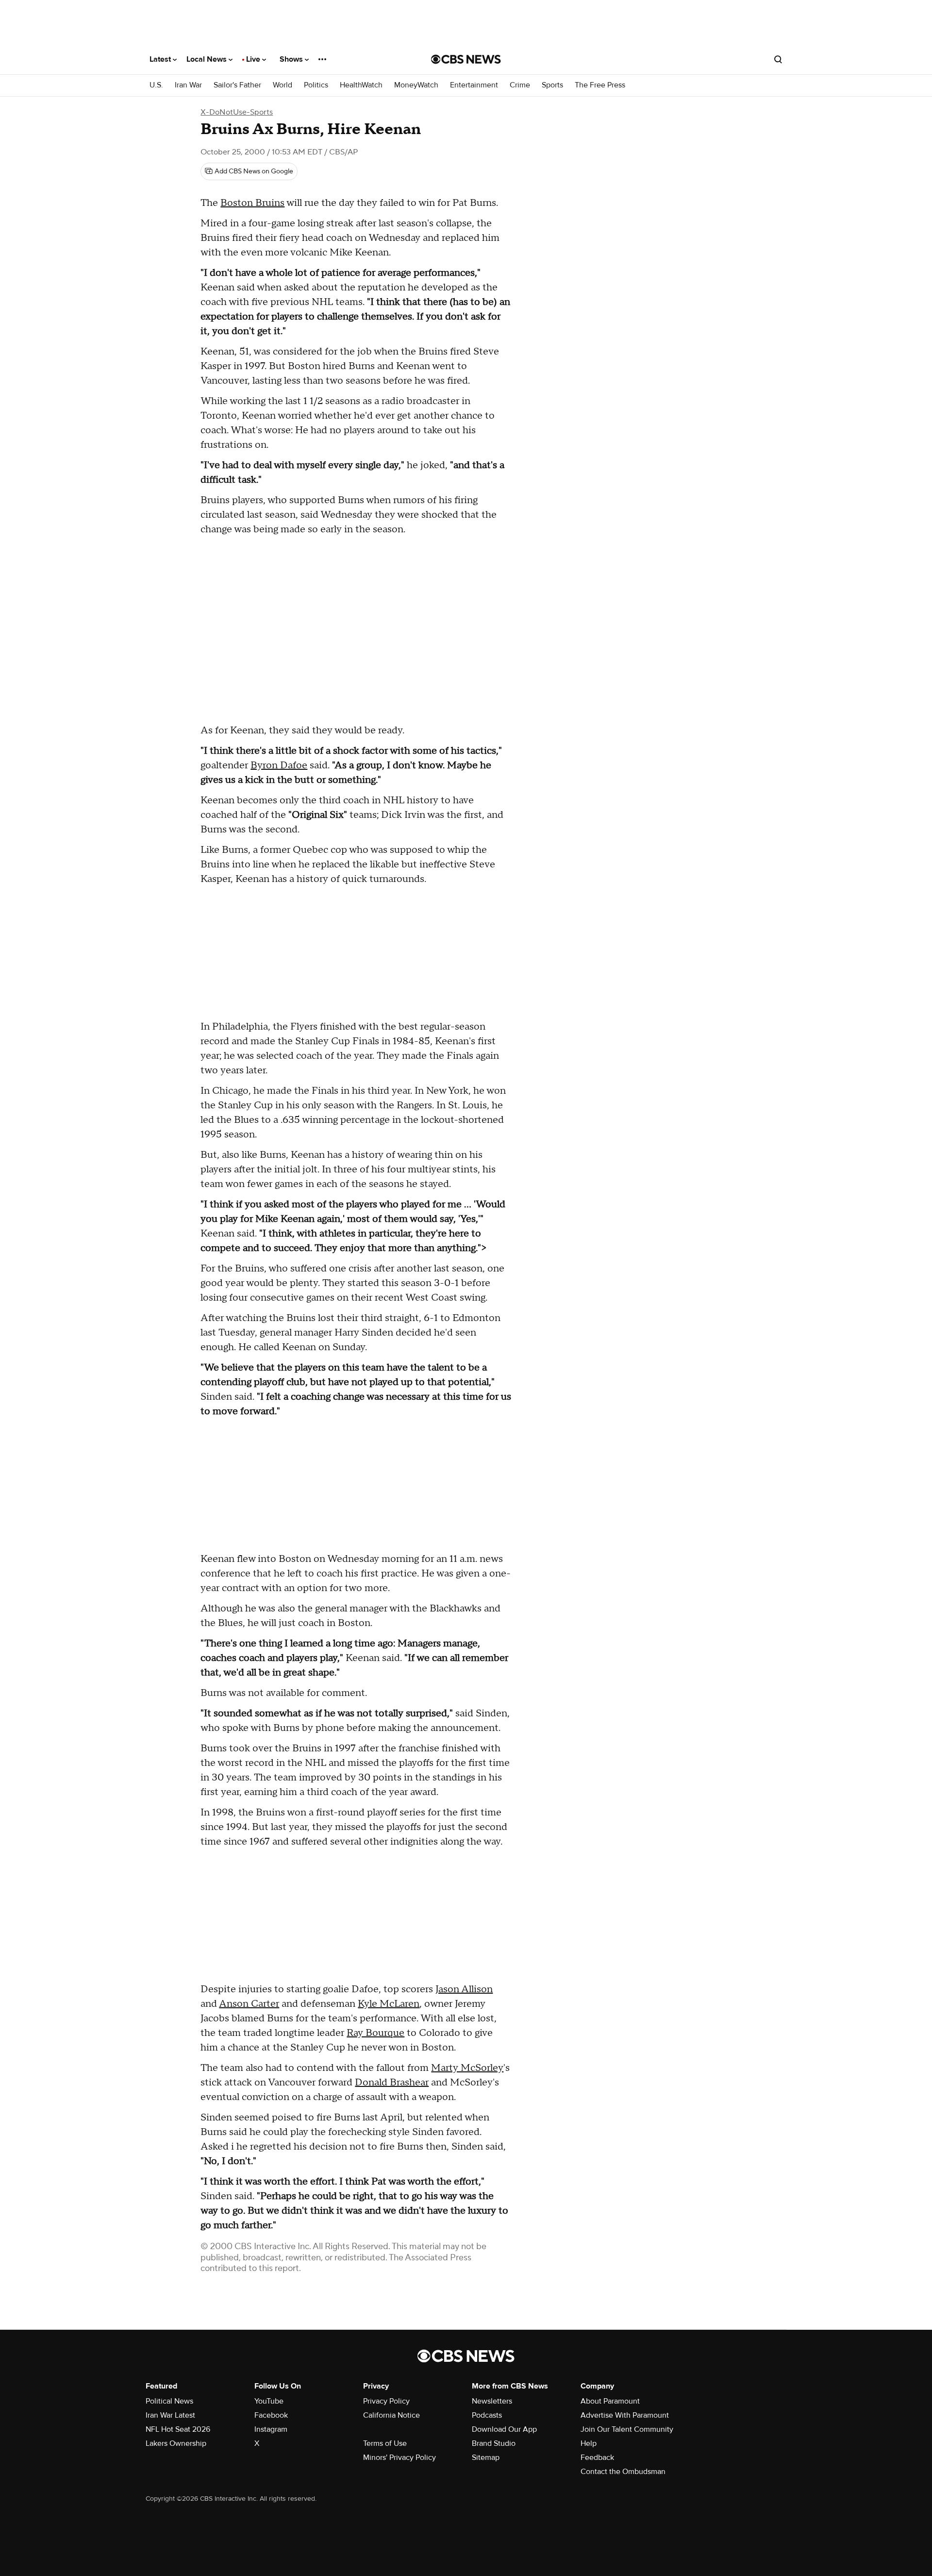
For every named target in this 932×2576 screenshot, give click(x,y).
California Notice (391, 2415)
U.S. (156, 85)
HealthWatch (361, 85)
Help (589, 2443)
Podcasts (487, 2415)
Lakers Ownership (176, 2443)
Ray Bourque (375, 2033)
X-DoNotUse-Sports (237, 112)
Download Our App (504, 2429)
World (283, 85)
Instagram (271, 2429)
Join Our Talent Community (627, 2429)
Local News (208, 59)
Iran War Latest (170, 2415)
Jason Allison (464, 1989)
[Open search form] (778, 59)
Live (254, 59)
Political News (169, 2401)
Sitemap (486, 2457)
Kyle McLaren (389, 2004)
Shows (292, 59)
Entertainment (474, 85)
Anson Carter (249, 2004)
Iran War (188, 85)
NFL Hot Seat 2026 (178, 2429)
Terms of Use (385, 2443)
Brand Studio (494, 2443)
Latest (161, 59)
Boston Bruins (252, 203)
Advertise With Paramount (625, 2415)
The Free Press (600, 85)
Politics (316, 85)
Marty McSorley (467, 2068)
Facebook (271, 2415)
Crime (520, 85)
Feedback (597, 2457)
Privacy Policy (386, 2401)
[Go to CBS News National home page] (466, 59)
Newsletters (492, 2401)
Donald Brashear (392, 2083)
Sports (552, 85)
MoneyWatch (416, 85)
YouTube (269, 2401)
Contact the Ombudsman (623, 2472)
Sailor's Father (237, 85)
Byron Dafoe (279, 765)
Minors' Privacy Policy (399, 2457)
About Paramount (610, 2401)
